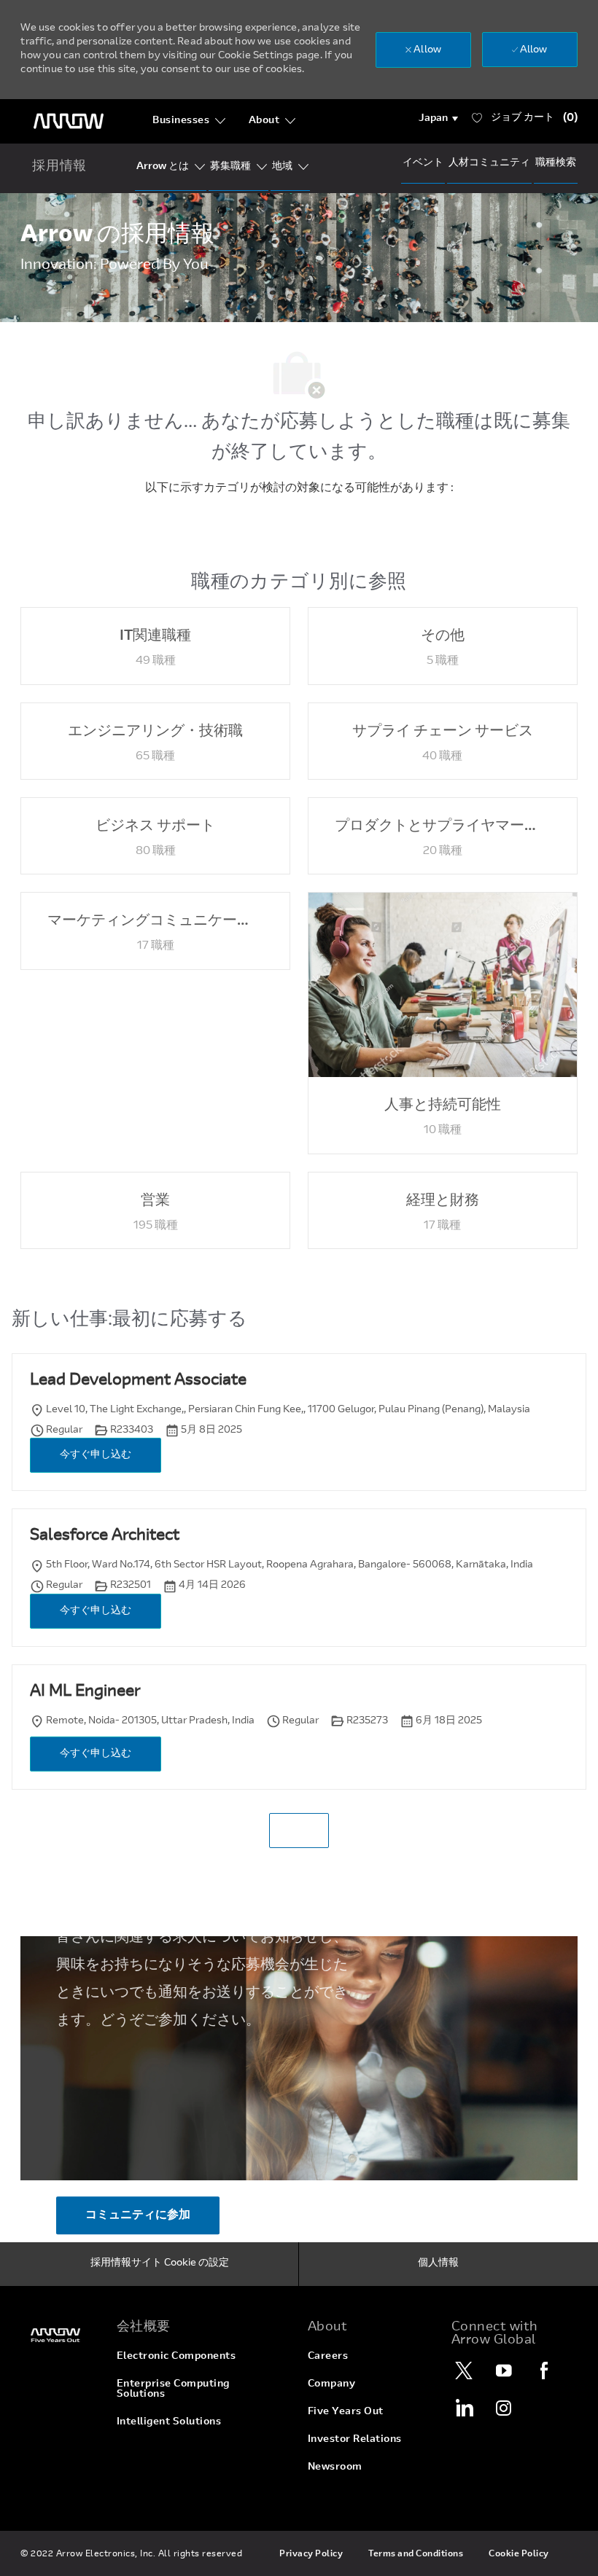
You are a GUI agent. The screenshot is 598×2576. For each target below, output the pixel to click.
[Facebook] (544, 2371)
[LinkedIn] (464, 2408)
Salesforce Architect (105, 1536)
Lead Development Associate (138, 1381)
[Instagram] (504, 2408)
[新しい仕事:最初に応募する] (299, 1831)
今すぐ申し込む (96, 1455)
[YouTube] (504, 2371)
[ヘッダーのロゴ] (69, 121)
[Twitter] (464, 2371)
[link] (59, 2335)
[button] (439, 119)
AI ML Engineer (85, 1692)
